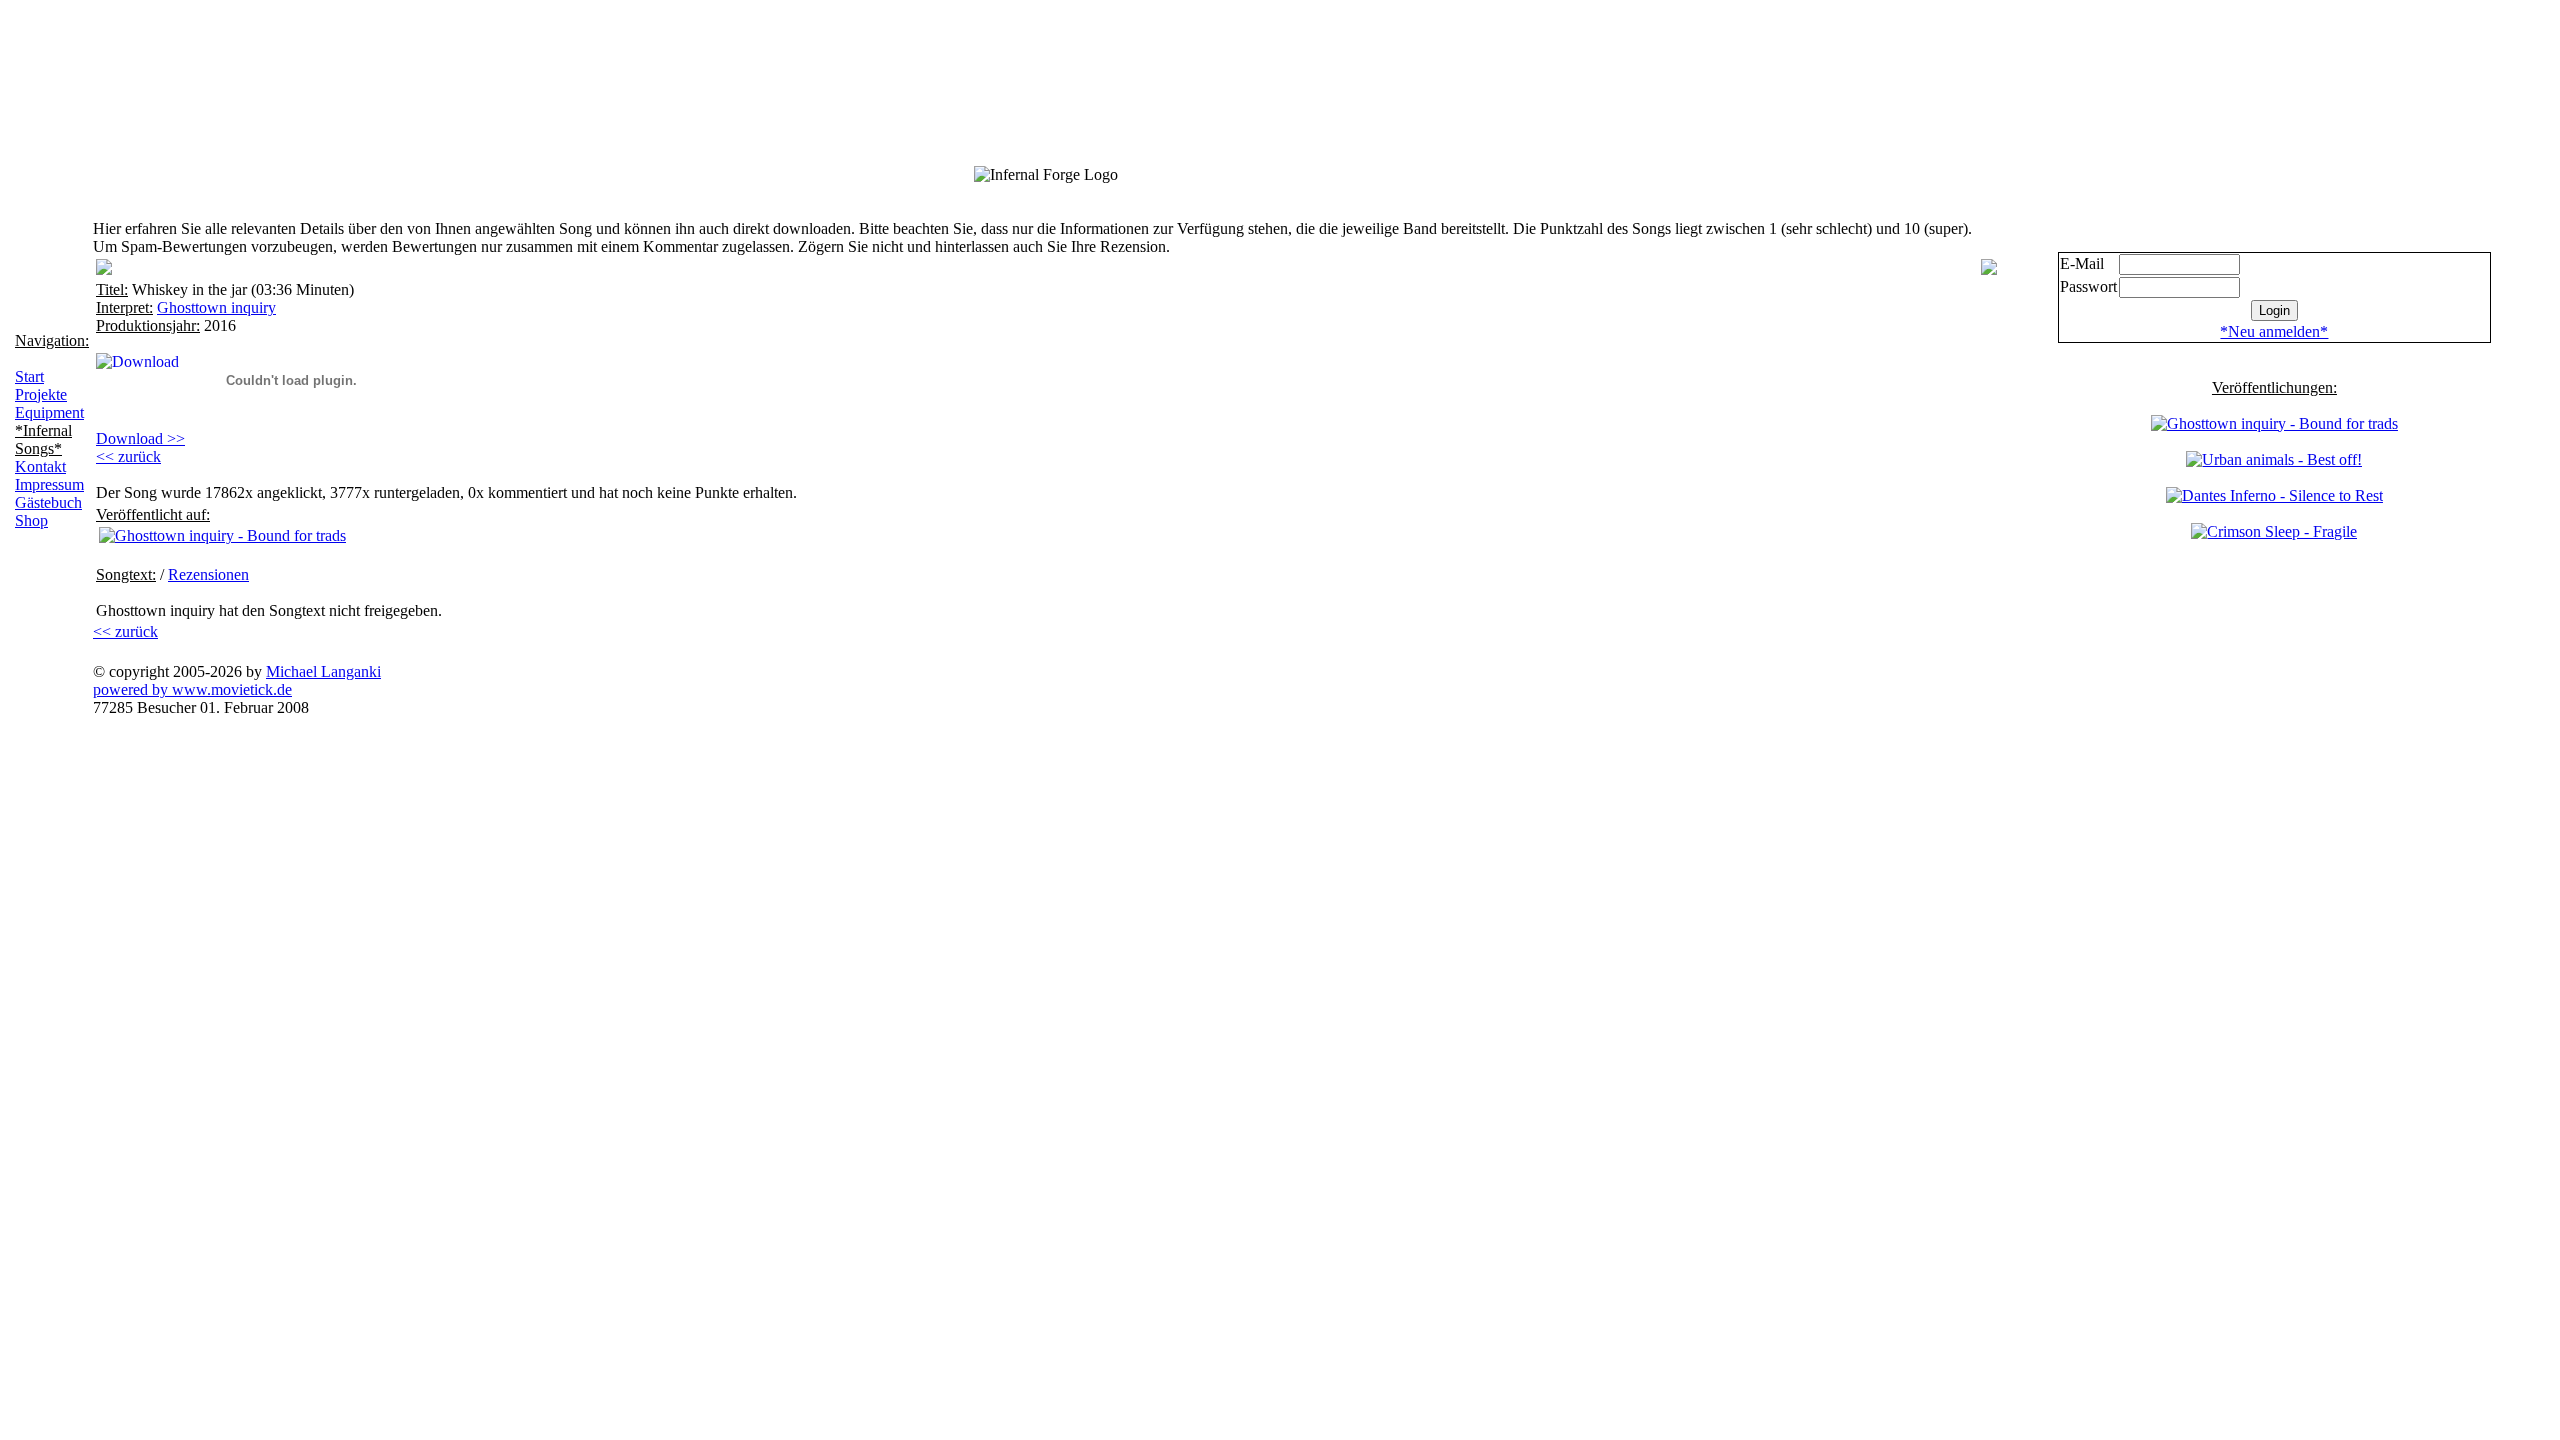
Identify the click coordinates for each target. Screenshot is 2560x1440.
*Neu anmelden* (2274, 331)
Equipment (49, 412)
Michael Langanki (323, 671)
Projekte (41, 394)
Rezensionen (208, 574)
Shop (31, 520)
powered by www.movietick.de (192, 689)
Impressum (49, 484)
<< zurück (128, 456)
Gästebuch (48, 502)
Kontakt (40, 466)
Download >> (140, 438)
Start (29, 376)
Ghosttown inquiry (216, 307)
